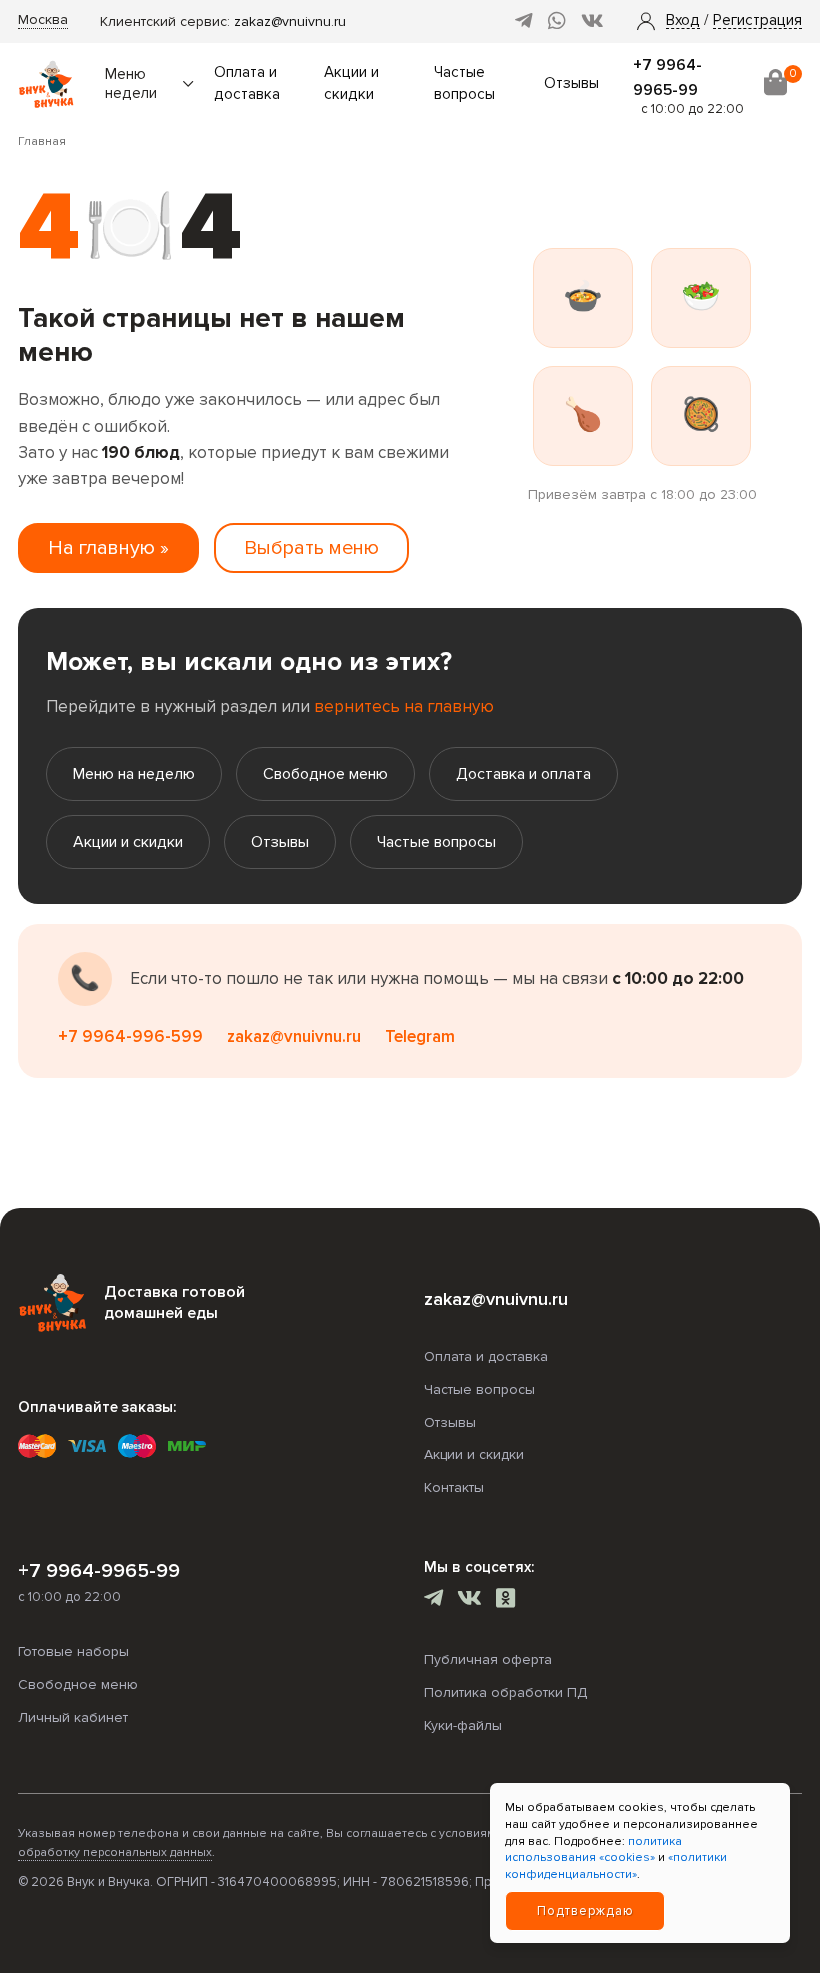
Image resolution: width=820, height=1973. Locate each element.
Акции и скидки (128, 842)
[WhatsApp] (557, 21)
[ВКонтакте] (592, 21)
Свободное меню (325, 774)
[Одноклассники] (505, 1600)
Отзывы (571, 83)
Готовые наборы (73, 1651)
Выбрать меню (311, 548)
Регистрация (757, 21)
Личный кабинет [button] (73, 1717)
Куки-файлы (463, 1725)
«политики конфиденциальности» (616, 1866)
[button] (683, 21)
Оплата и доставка (486, 1356)
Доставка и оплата (523, 774)
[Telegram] (524, 21)
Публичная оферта (488, 1659)
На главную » (108, 548)
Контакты (454, 1487)
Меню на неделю (134, 774)
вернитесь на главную (404, 706)
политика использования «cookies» (593, 1850)
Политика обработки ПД (505, 1692)
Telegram (420, 1036)
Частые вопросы (436, 842)
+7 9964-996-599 (130, 1036)
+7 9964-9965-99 (99, 1571)
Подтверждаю (585, 1911)
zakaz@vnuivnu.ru (290, 21)
